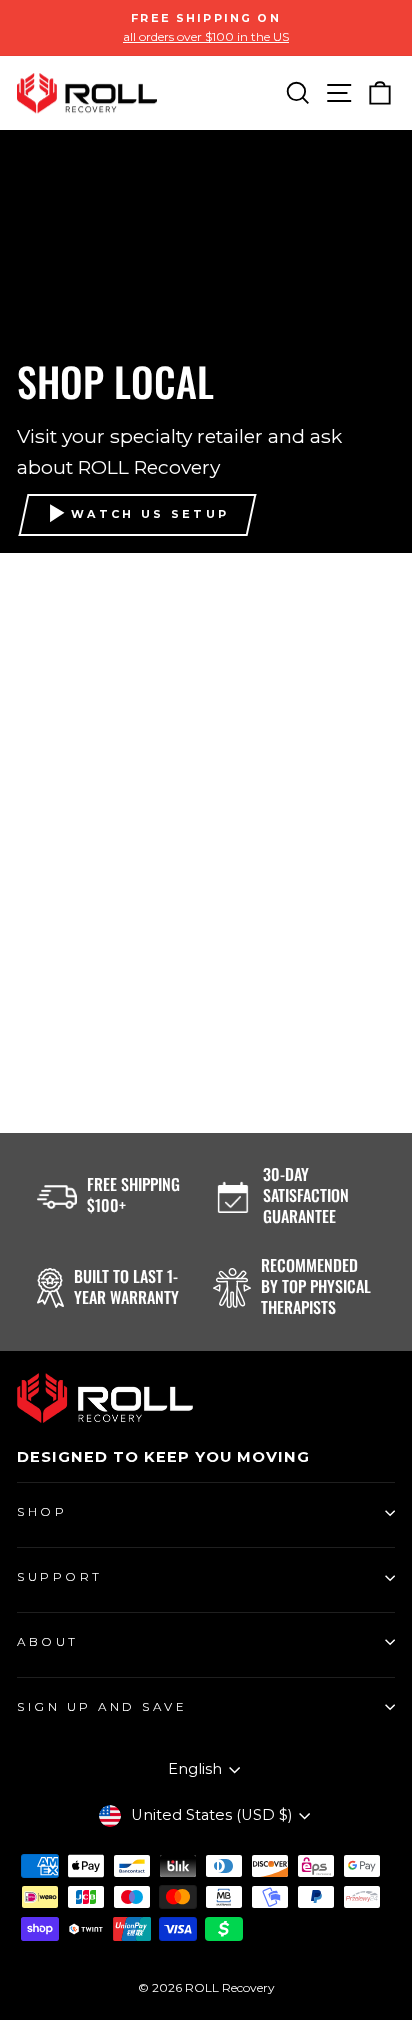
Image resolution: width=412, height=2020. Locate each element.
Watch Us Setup (150, 514)
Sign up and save (102, 1707)
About (48, 1642)
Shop (42, 1512)
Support (60, 1577)
